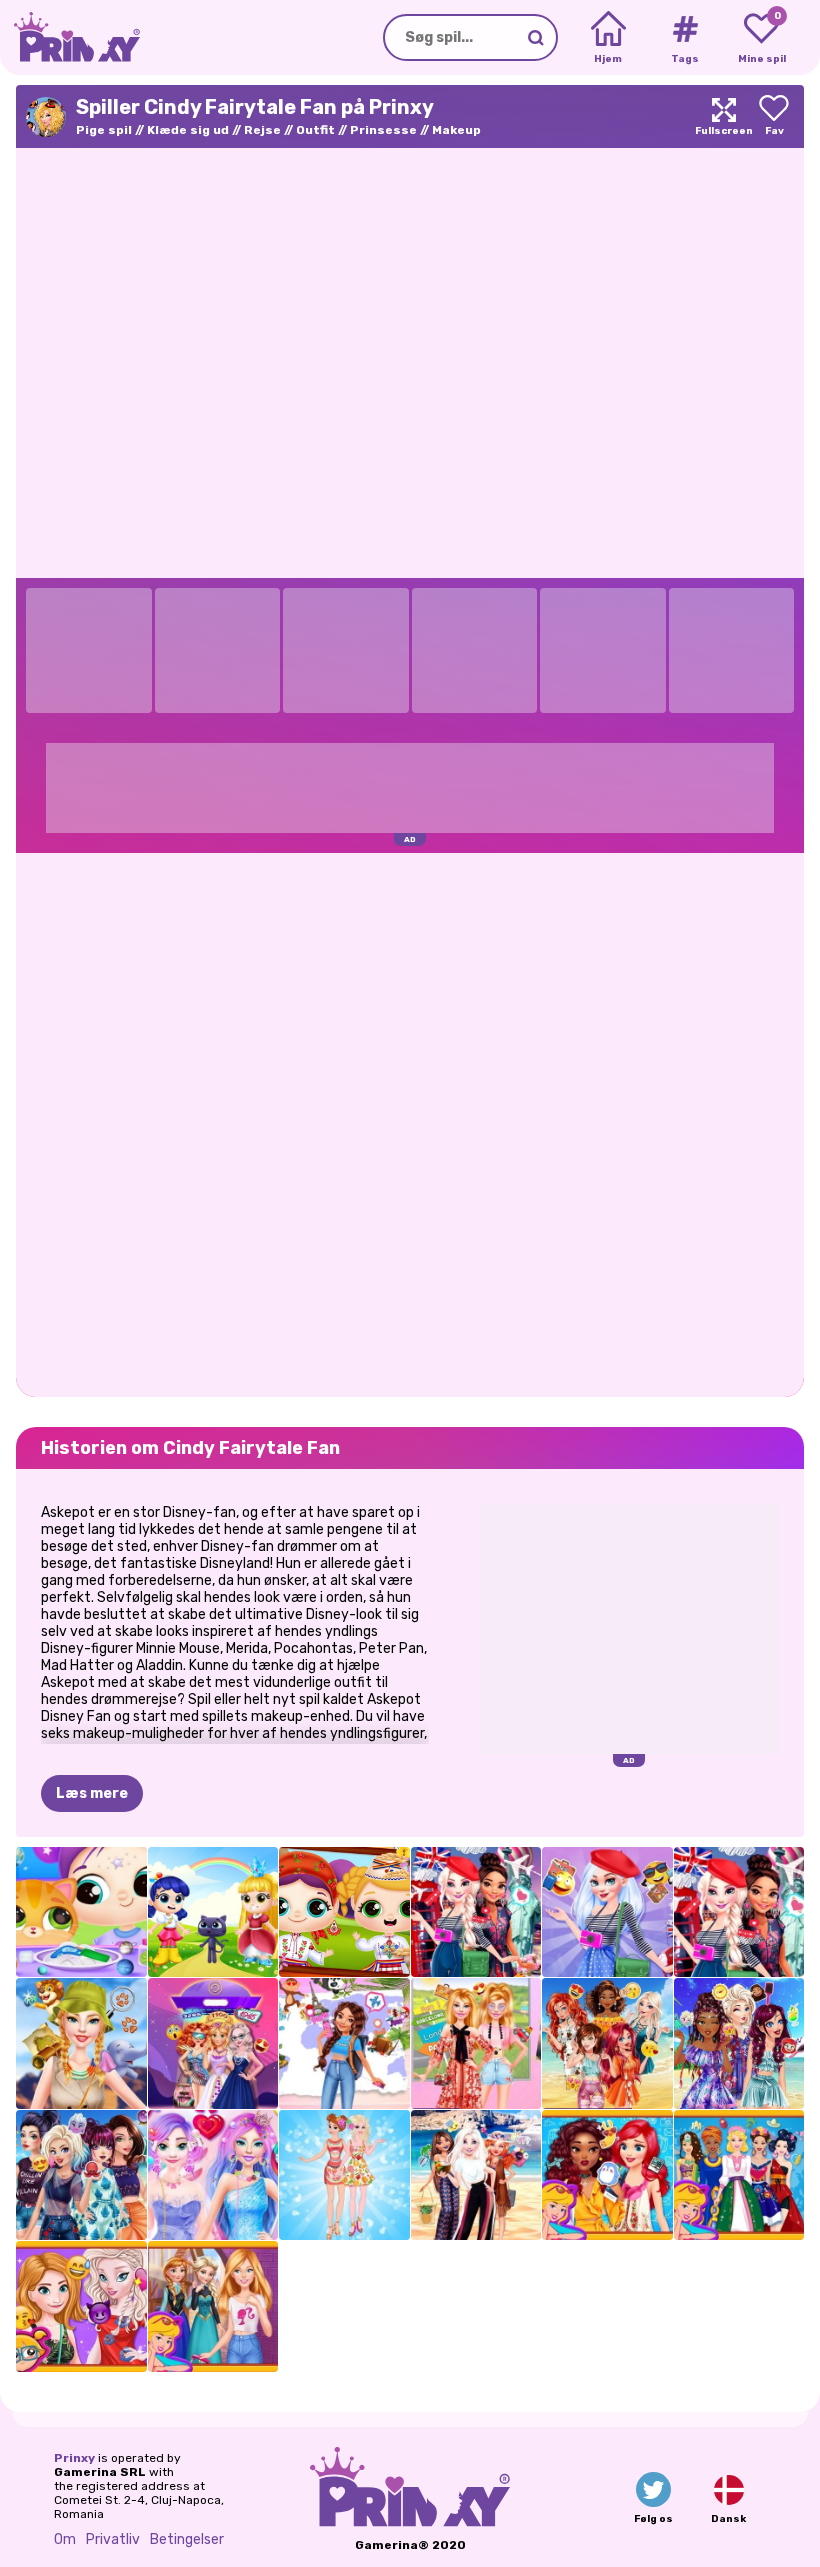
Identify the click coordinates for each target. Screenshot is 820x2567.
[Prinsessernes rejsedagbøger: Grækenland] (476, 2175)
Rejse (262, 130)
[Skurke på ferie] (81, 2175)
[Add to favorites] (774, 116)
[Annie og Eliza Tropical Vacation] (344, 2175)
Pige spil (104, 130)
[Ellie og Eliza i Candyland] (213, 2175)
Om (65, 2539)
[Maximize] (724, 116)
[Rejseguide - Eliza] (607, 1912)
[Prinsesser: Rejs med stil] (607, 2175)
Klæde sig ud (188, 130)
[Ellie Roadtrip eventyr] (476, 2043)
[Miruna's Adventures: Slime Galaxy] (81, 1912)
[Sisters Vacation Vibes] (81, 2306)
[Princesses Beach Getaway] (607, 2043)
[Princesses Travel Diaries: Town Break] (739, 1912)
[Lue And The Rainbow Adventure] (213, 1912)
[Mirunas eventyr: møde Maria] (344, 1912)
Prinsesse (383, 130)
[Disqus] (410, 1123)
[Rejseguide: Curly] (344, 2043)
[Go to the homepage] (70, 37)
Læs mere (92, 1793)
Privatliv (113, 2539)
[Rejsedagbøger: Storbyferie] (476, 1912)
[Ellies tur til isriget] (213, 2306)
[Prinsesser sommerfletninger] (739, 2043)
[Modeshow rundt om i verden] (739, 2175)
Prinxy (74, 2458)
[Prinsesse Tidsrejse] (213, 2043)
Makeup (456, 130)
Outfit (315, 130)
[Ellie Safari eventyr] (81, 2043)
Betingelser (187, 2539)
